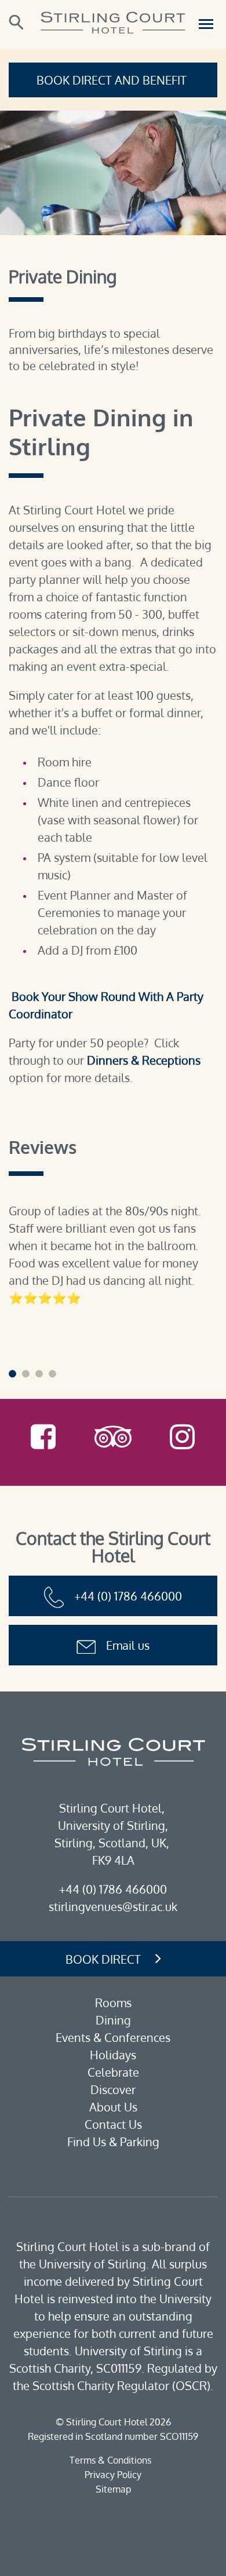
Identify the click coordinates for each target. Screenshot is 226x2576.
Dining (113, 2020)
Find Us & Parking (113, 2142)
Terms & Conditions (110, 2460)
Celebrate (113, 2072)
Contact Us (113, 2124)
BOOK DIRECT (103, 1959)
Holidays (113, 2055)
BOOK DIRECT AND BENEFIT (113, 80)
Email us (128, 1645)
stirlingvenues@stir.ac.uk (113, 1906)
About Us (113, 2107)
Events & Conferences (113, 2037)
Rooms (113, 2003)
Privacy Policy (113, 2475)
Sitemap (113, 2489)
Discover (113, 2089)
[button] (12, 1374)
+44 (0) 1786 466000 (128, 1596)
